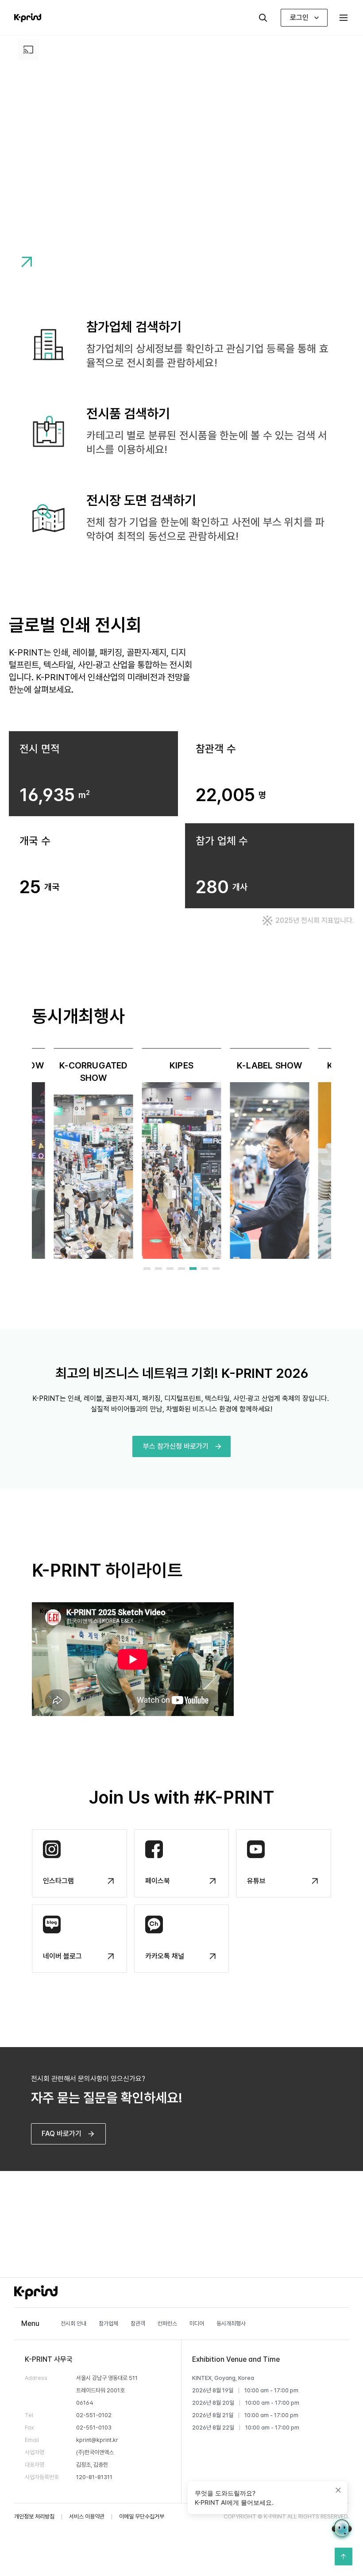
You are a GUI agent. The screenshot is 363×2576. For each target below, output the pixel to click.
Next (338, 1153)
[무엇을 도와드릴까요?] (342, 2528)
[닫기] (338, 2490)
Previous (25, 1153)
